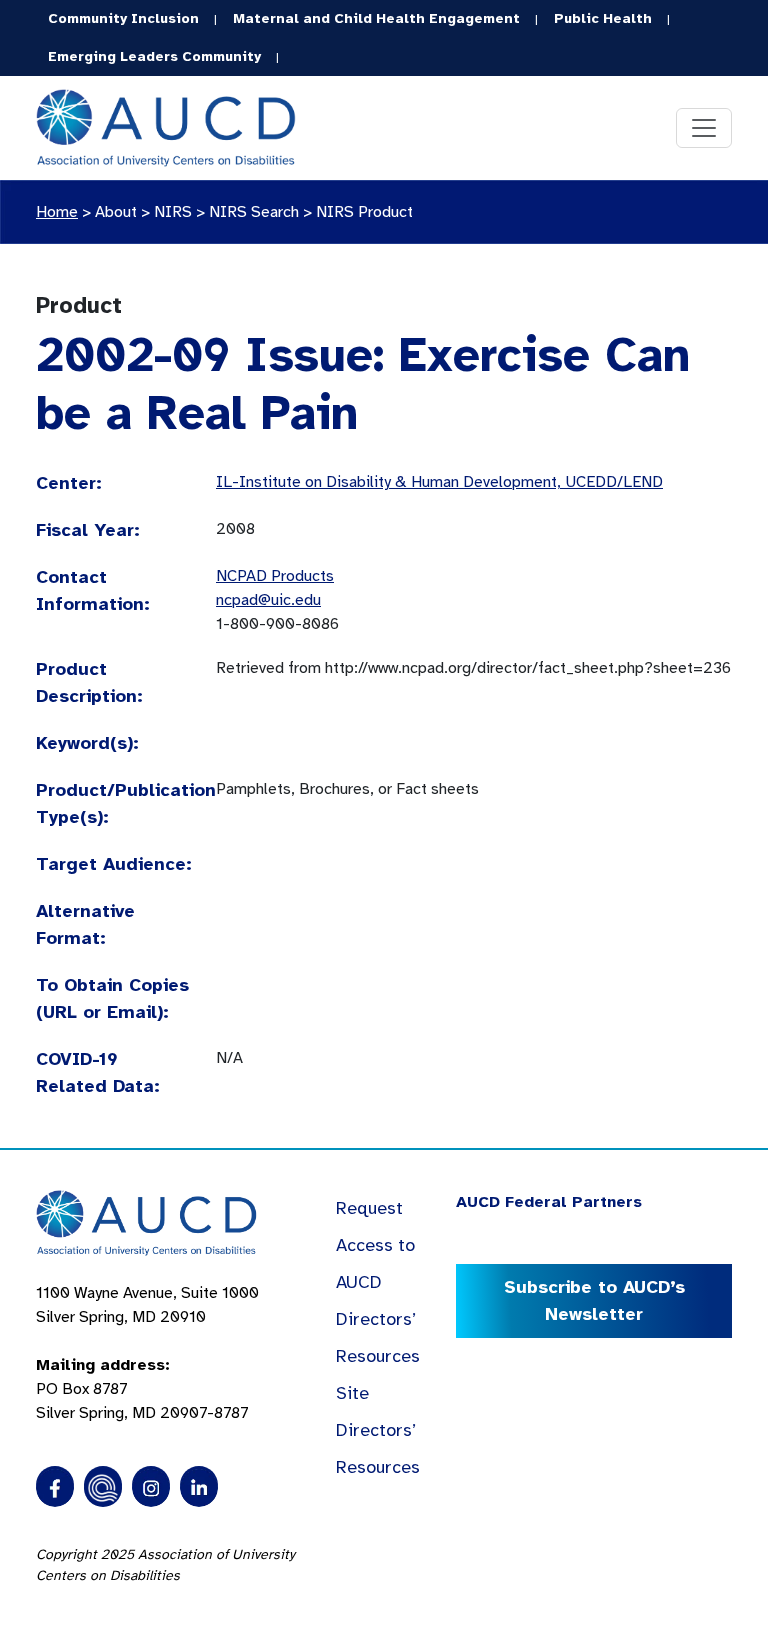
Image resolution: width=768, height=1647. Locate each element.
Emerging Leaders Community (154, 56)
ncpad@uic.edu (268, 600)
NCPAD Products (275, 576)
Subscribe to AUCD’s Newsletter (594, 1300)
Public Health (603, 18)
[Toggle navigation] (704, 128)
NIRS (173, 212)
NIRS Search (254, 212)
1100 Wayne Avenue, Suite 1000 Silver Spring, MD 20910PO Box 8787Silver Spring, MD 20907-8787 (147, 1353)
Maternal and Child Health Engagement (376, 18)
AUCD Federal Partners (549, 1202)
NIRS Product (364, 212)
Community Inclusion (123, 18)
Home (57, 212)
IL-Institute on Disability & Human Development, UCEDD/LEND (439, 482)
